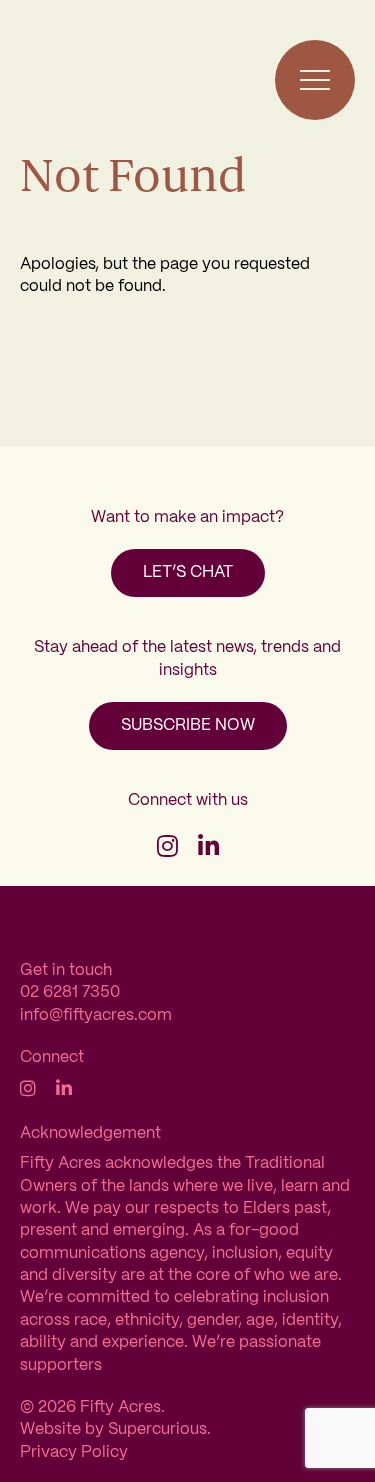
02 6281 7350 (70, 992)
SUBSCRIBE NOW (188, 725)
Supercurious (157, 1429)
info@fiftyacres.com (96, 1015)
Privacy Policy (74, 1452)
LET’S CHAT (188, 572)
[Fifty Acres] (67, 80)
